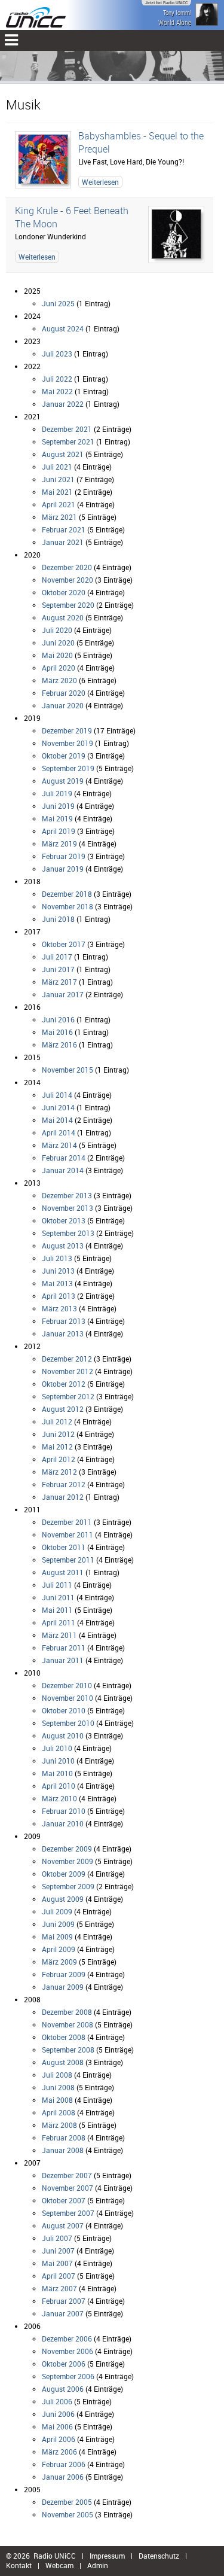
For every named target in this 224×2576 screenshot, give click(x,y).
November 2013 (67, 1208)
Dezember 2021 (67, 429)
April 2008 (59, 2112)
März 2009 (59, 1962)
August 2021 (63, 454)
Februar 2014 (64, 1158)
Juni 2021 (58, 479)
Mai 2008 (57, 2100)
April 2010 (59, 1786)
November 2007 (67, 2188)
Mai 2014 (57, 1120)
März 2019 (59, 844)
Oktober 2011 (64, 1547)
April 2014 (59, 1132)
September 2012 (68, 1396)
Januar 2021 (63, 542)
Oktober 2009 (64, 1874)
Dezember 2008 (67, 2012)
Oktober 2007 (64, 2200)
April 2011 (59, 1622)
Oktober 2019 (64, 756)
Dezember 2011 (67, 1522)
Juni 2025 (58, 303)
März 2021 (59, 517)
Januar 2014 (63, 1170)
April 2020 (59, 668)
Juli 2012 (57, 1421)
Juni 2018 (58, 919)
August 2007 (63, 2225)
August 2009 (63, 1899)
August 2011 (63, 1572)
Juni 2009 (58, 1924)
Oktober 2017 (64, 944)
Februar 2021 (64, 529)
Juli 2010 (57, 1748)
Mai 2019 (57, 818)
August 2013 (63, 1246)
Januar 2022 (63, 404)
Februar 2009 (64, 1974)
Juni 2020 (58, 643)
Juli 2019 (57, 793)
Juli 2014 (57, 1095)
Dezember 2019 (67, 730)
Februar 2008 (64, 2137)
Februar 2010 (64, 1811)
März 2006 (59, 2452)
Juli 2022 (57, 379)
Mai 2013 (57, 1283)
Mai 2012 (57, 1447)
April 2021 (59, 504)
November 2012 (67, 1371)
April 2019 (59, 831)
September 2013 (68, 1233)
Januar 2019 (63, 869)
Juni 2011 (58, 1597)
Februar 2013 (64, 1321)
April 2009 (59, 1949)
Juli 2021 (57, 467)
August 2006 (63, 2389)
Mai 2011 (57, 1610)
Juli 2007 (57, 2238)
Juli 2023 (57, 354)
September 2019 (68, 768)
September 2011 (68, 1560)
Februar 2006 (64, 2464)
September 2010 (68, 1723)
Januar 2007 (63, 2313)
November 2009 (67, 1861)
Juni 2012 (58, 1434)
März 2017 (59, 982)
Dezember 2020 (67, 567)
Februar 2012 (64, 1484)
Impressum (107, 2556)
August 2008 (63, 2062)
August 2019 (63, 781)
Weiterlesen (100, 182)
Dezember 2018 (67, 894)
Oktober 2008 (64, 2037)
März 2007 (59, 2288)
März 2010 (59, 1798)
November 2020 (67, 580)
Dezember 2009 (67, 1849)
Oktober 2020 (64, 592)
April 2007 (59, 2276)
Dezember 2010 (67, 1685)
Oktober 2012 (64, 1384)
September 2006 (68, 2376)
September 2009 (68, 1886)
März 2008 (59, 2125)
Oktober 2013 (64, 1220)
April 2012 (59, 1459)
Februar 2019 (64, 856)
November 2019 (67, 743)
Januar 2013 (63, 1333)
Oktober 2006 (64, 2364)
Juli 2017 (57, 957)
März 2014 (59, 1145)
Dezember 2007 (67, 2175)
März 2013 (59, 1308)
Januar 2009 (63, 1987)
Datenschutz (159, 2556)
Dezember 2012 (67, 1359)
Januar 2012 (63, 1497)
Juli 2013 (57, 1258)
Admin (98, 2565)
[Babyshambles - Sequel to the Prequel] (43, 160)
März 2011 (59, 1635)
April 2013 (59, 1296)
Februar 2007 (64, 2301)
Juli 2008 (57, 2075)
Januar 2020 (63, 705)
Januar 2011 (63, 1660)
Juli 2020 (57, 630)
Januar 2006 (63, 2477)
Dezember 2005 (67, 2502)
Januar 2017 (63, 994)
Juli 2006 (57, 2401)
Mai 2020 (57, 655)
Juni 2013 (58, 1271)
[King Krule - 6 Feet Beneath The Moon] (176, 235)
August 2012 (63, 1409)
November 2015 (67, 1070)
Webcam (59, 2565)
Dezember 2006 (67, 2339)
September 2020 (68, 605)
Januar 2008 (63, 2150)
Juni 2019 (58, 806)
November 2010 (67, 1698)
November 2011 (67, 1534)
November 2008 (67, 2024)
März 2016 (59, 1045)
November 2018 (67, 906)
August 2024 (63, 328)
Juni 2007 (58, 2251)
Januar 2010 (63, 1823)
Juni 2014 (58, 1107)
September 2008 (68, 2050)
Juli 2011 (57, 1585)
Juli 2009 (57, 1911)
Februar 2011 (64, 1648)
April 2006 (59, 2439)
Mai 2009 (57, 1936)
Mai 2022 (57, 391)
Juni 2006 (58, 2414)
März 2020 (59, 680)
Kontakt (19, 2565)
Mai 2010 (57, 1773)
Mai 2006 (57, 2426)
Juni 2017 (58, 969)
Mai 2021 (57, 492)
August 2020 (63, 617)
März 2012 (59, 1472)
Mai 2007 (57, 2263)
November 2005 (67, 2514)
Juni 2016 (58, 1019)
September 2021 (68, 441)
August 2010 (63, 1735)
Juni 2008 (58, 2087)
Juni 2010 (58, 1761)
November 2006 (67, 2351)
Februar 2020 (64, 693)
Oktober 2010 (64, 1710)
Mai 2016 (57, 1032)
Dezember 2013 (67, 1195)
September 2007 (68, 2213)
